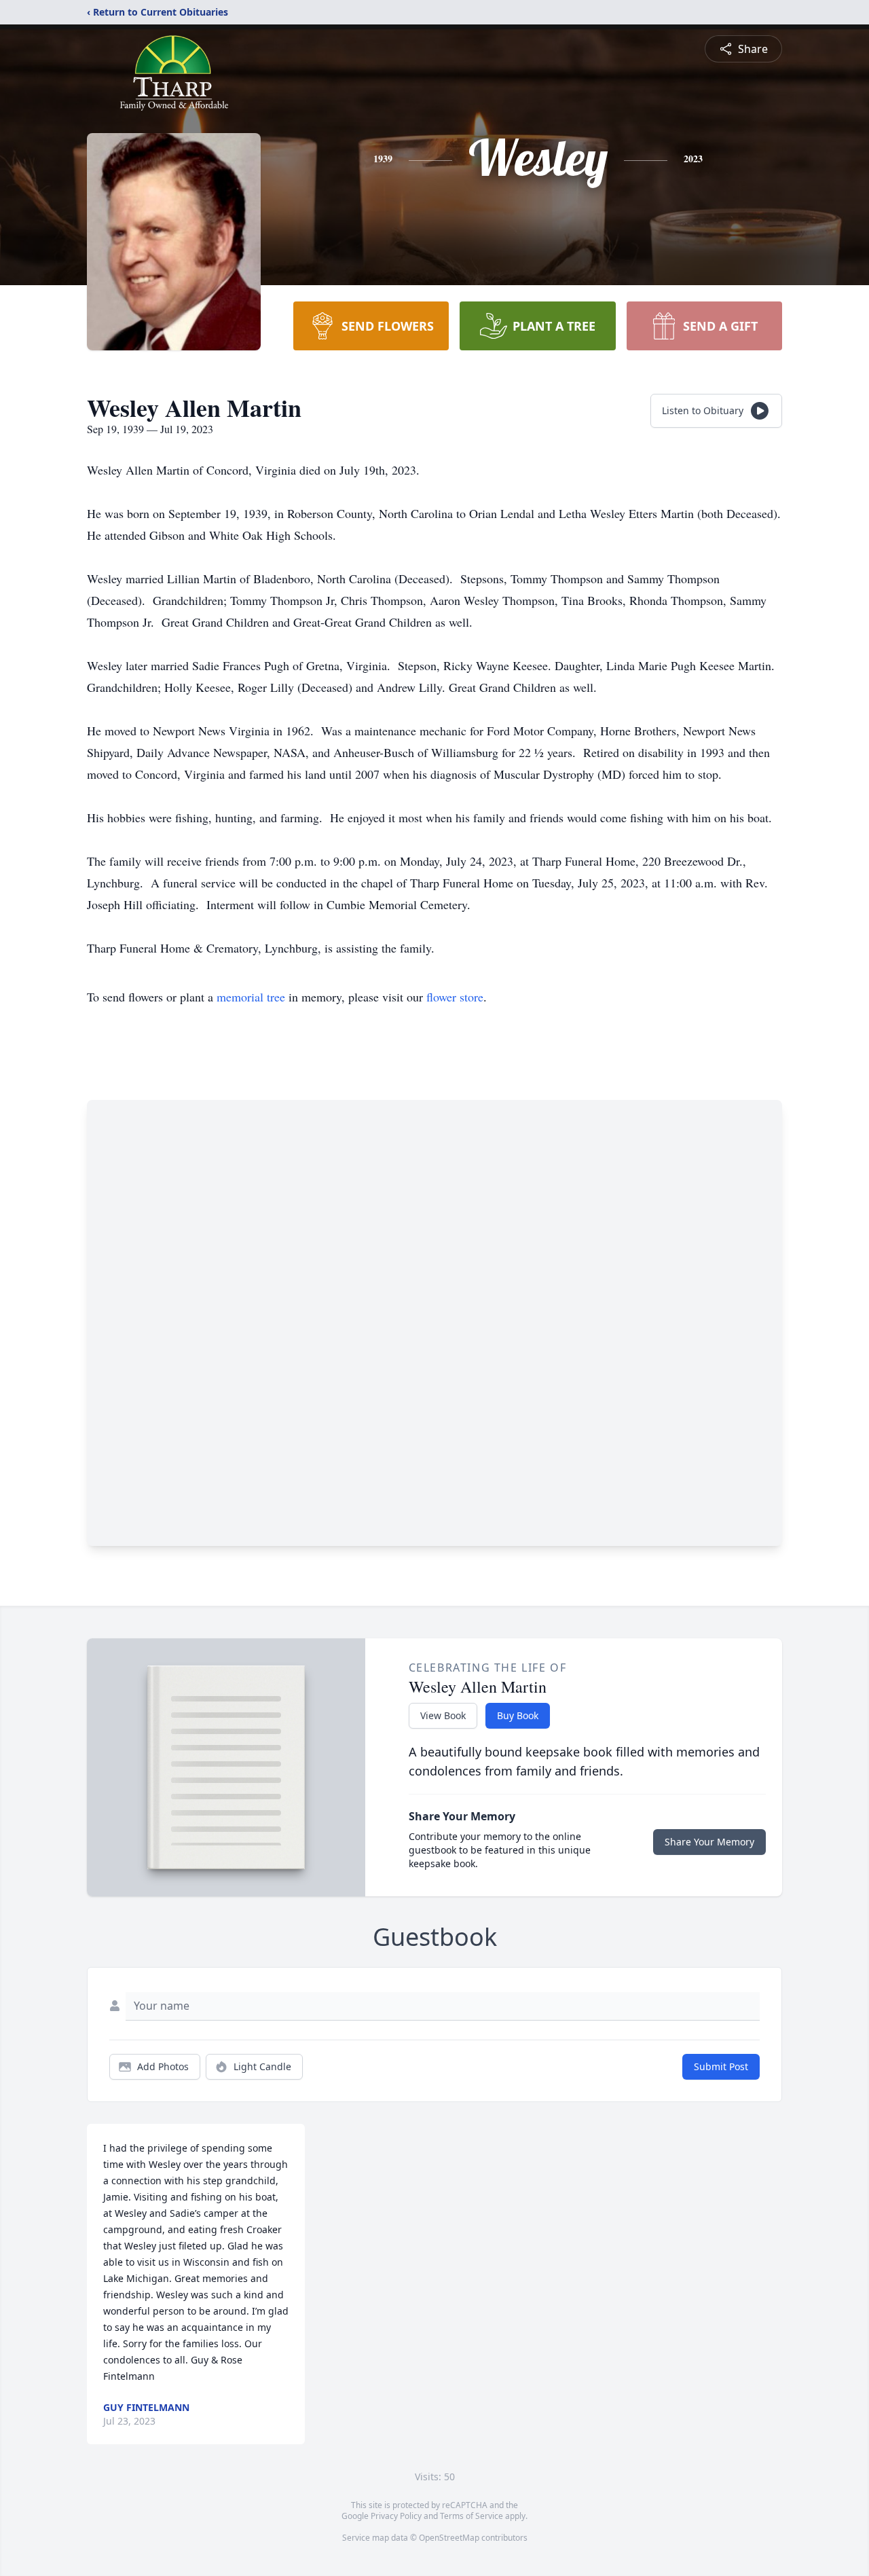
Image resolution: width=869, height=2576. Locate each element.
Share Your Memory (709, 1842)
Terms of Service (472, 2516)
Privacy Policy (396, 2516)
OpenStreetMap (449, 2538)
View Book (443, 1715)
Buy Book (518, 1715)
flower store (455, 997)
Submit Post (721, 2066)
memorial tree (251, 997)
